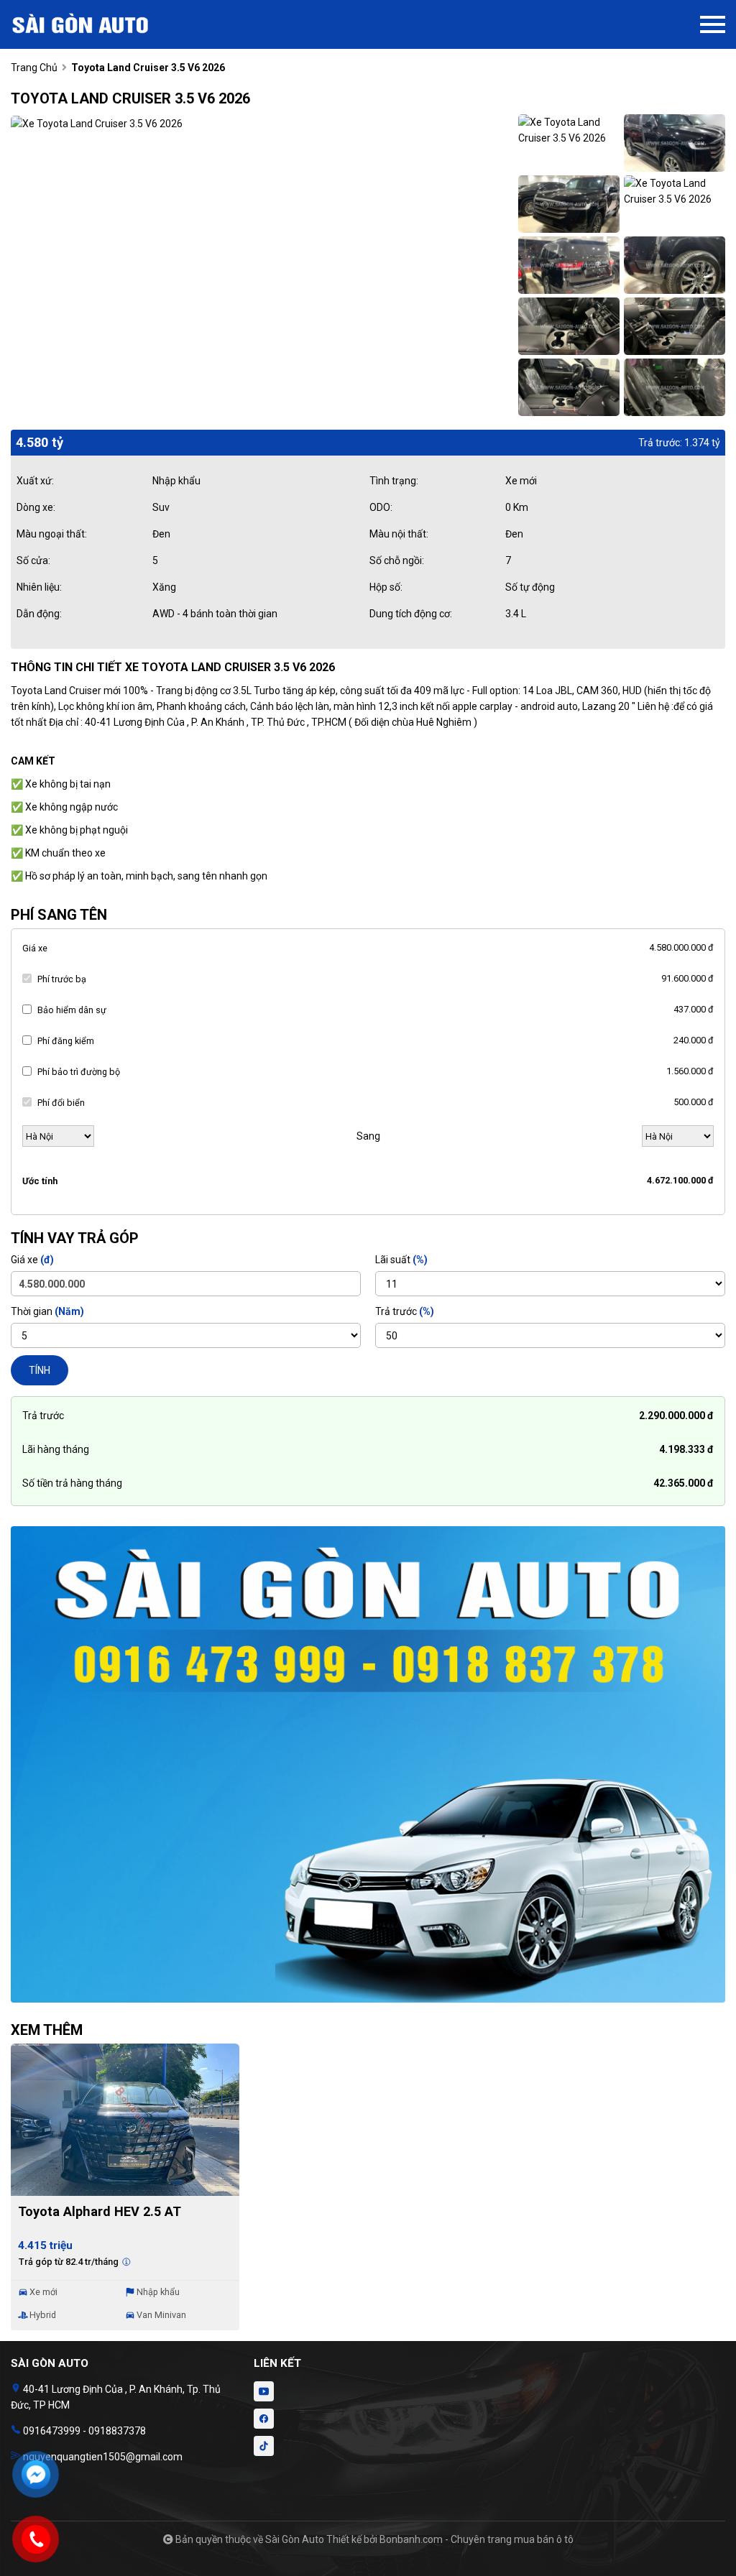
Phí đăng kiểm (66, 1041)
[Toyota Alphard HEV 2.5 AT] (125, 2120)
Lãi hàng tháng (56, 1449)
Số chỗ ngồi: (397, 560)
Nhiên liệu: (39, 587)
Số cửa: (33, 560)
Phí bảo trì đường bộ (79, 1072)
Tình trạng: (394, 481)
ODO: (381, 507)
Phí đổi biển (61, 1103)
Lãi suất (401, 1260)
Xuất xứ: (35, 481)
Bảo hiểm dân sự (72, 1010)
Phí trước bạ (62, 979)
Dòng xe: (36, 507)
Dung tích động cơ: (411, 614)
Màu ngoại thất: (52, 534)
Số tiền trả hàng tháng (72, 1483)
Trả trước (405, 1311)
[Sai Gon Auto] (90, 24)
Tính (40, 1370)
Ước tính (40, 1181)
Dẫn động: (39, 614)
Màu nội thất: (399, 534)
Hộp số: (386, 587)
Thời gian (47, 1311)
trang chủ (34, 68)
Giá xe (35, 948)
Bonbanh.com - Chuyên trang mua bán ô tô (477, 2539)
